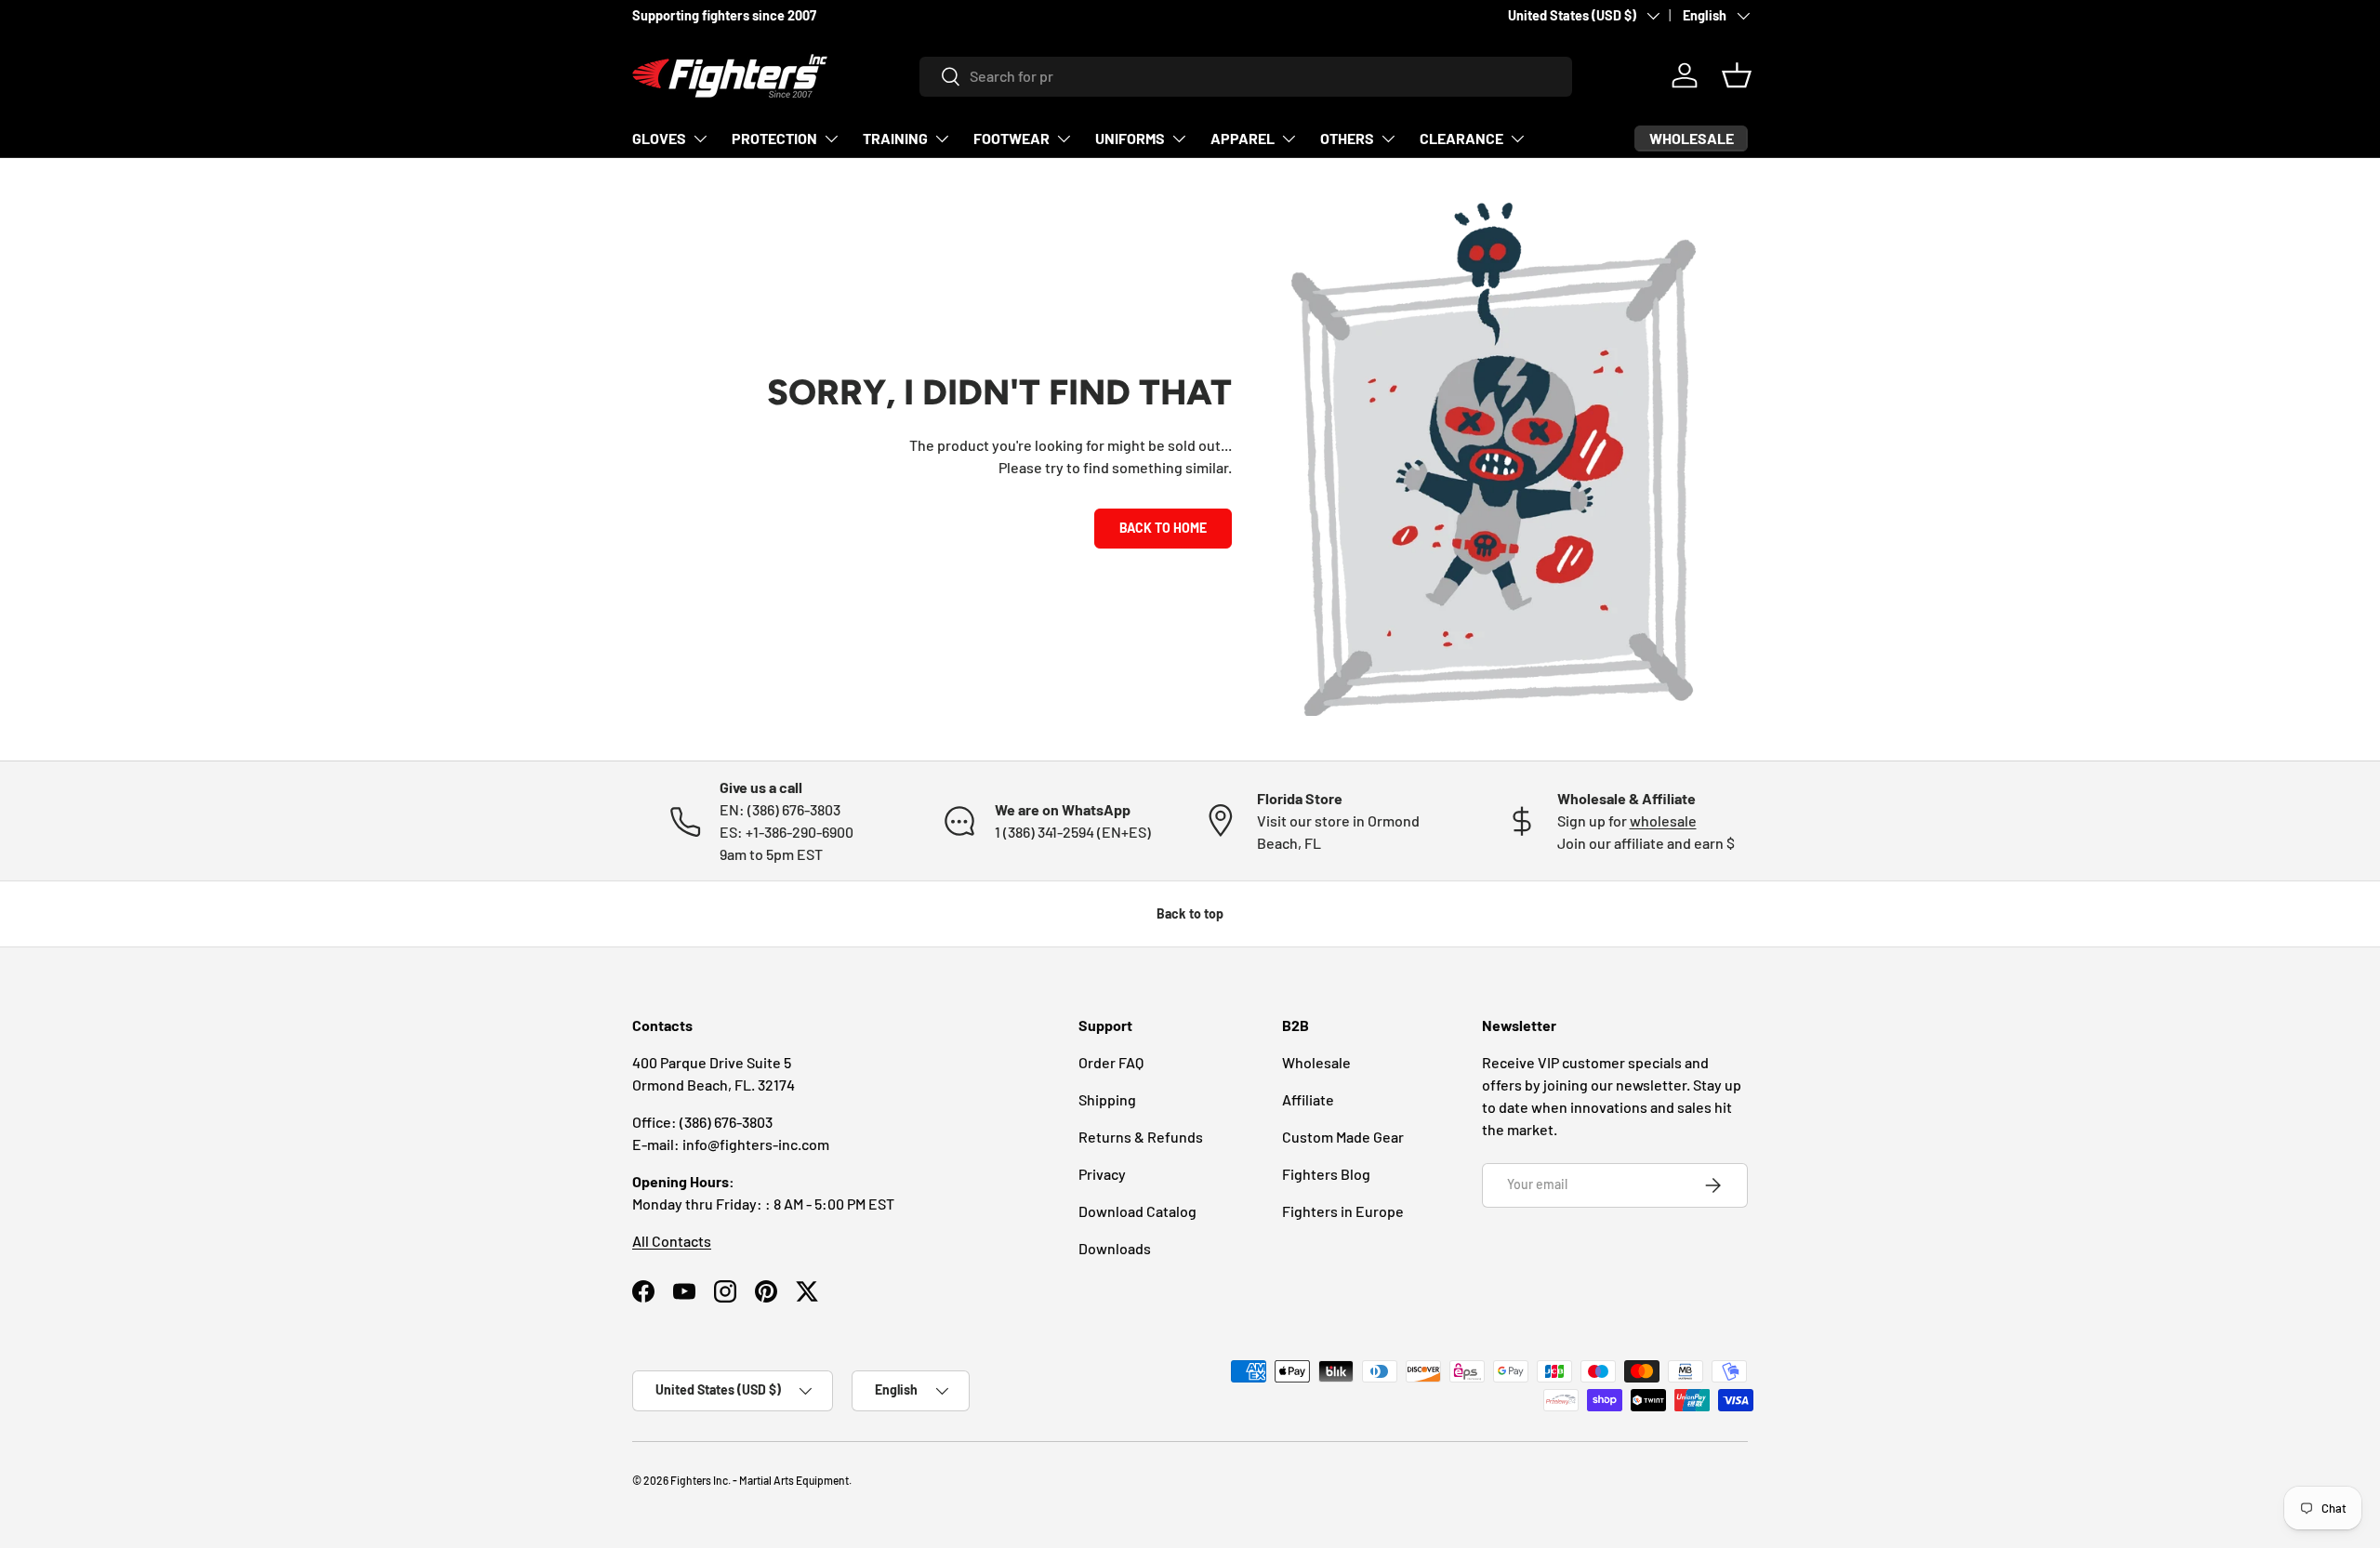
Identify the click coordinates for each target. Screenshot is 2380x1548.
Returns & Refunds (1141, 1137)
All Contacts (672, 1241)
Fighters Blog (1326, 1174)
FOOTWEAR (1011, 138)
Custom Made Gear (1343, 1137)
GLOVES (659, 138)
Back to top (1190, 913)
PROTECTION (774, 138)
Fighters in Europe (1343, 1211)
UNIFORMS (1130, 138)
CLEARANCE (1461, 138)
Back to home (1163, 528)
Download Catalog (1137, 1211)
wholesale (1663, 820)
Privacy (1102, 1174)
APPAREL (1243, 138)
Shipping (1107, 1099)
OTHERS (1347, 138)
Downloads (1115, 1248)
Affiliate (1308, 1099)
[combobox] (1246, 76)
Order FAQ (1111, 1062)
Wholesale (1316, 1062)
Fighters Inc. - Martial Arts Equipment (760, 1480)
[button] (1737, 75)
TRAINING (895, 138)
